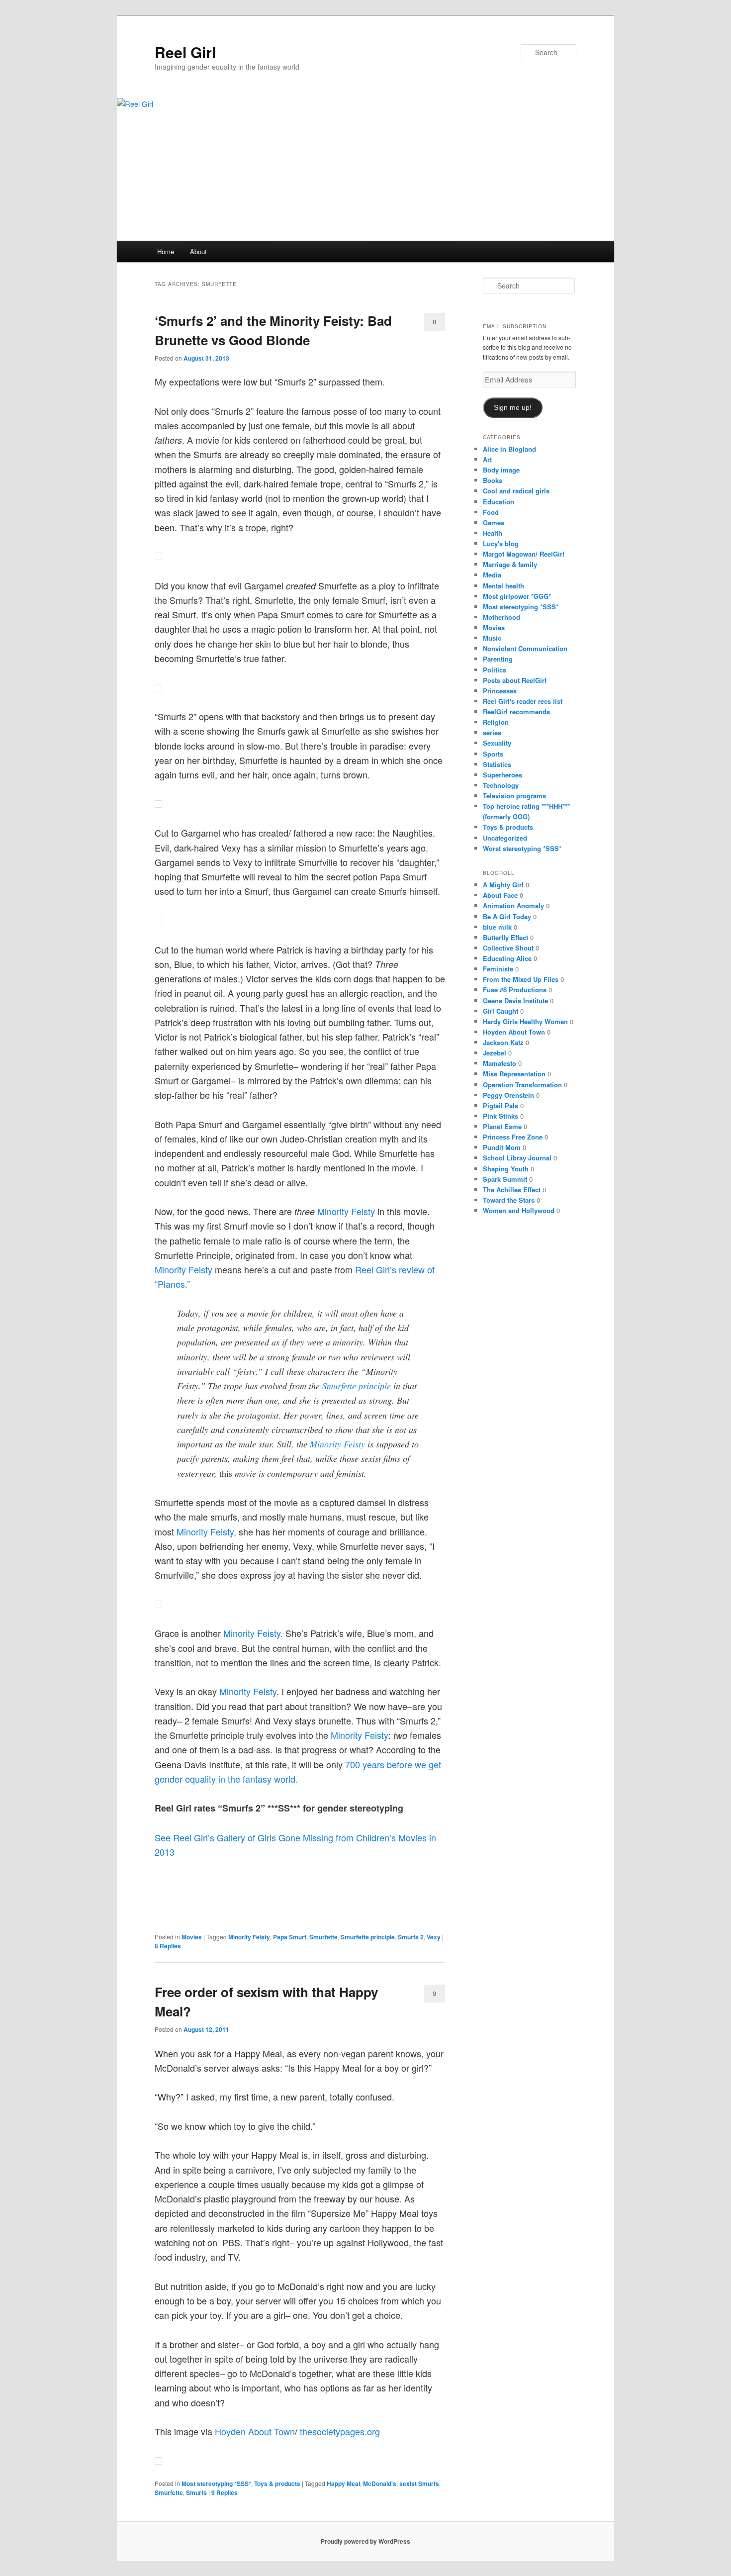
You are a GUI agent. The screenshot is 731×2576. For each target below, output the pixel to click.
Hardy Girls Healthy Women (525, 1021)
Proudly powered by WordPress (365, 2541)
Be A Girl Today (507, 916)
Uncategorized (505, 838)
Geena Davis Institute (515, 1001)
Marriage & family (510, 564)
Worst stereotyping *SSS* (522, 848)
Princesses (500, 691)
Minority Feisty (346, 1211)
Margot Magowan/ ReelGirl (524, 554)
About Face (500, 895)
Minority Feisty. (253, 1633)
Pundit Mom (502, 1147)
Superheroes (503, 775)
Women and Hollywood (519, 1210)
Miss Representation (514, 1074)
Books (493, 480)
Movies (192, 1937)
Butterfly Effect (505, 937)
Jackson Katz (503, 1042)
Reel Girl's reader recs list (523, 701)
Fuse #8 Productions (515, 990)
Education (499, 502)
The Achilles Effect (512, 1190)
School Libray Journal (517, 1158)
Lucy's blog (501, 543)
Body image (501, 470)
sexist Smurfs (419, 2483)
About (198, 251)
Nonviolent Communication (525, 648)
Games (494, 523)
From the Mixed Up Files (521, 979)
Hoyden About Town (255, 2431)
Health (493, 533)
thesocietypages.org (340, 2431)
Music (492, 638)
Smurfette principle (357, 1386)
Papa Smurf (290, 1937)
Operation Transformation (522, 1085)
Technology (501, 785)
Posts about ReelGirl (515, 680)
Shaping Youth (506, 1169)
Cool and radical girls (516, 491)
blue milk (497, 927)
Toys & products (277, 2483)
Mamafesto (500, 1063)
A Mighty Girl (503, 885)
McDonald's (380, 2483)
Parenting (498, 659)
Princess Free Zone (513, 1137)
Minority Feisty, (206, 1531)
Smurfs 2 (411, 1937)
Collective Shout (508, 948)
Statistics (497, 764)
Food (491, 512)
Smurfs (196, 2492)
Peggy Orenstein (508, 1095)
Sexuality (497, 743)
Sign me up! (513, 408)
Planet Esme (502, 1126)
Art (487, 459)
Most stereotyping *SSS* (216, 2483)
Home (166, 251)
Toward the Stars (509, 1200)
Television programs (514, 796)
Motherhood (502, 617)
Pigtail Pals (501, 1105)
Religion (496, 722)
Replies (168, 1946)
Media (492, 575)
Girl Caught (501, 1011)
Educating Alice (507, 958)
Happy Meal (343, 2483)
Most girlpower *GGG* (517, 596)
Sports (493, 754)
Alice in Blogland (509, 449)
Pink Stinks (501, 1116)
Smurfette (323, 1937)
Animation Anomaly (513, 906)
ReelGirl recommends (516, 712)
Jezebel (495, 1053)
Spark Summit (505, 1179)
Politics (495, 670)
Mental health (503, 586)
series (492, 732)
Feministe (498, 969)
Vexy (434, 1937)
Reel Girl (185, 52)
